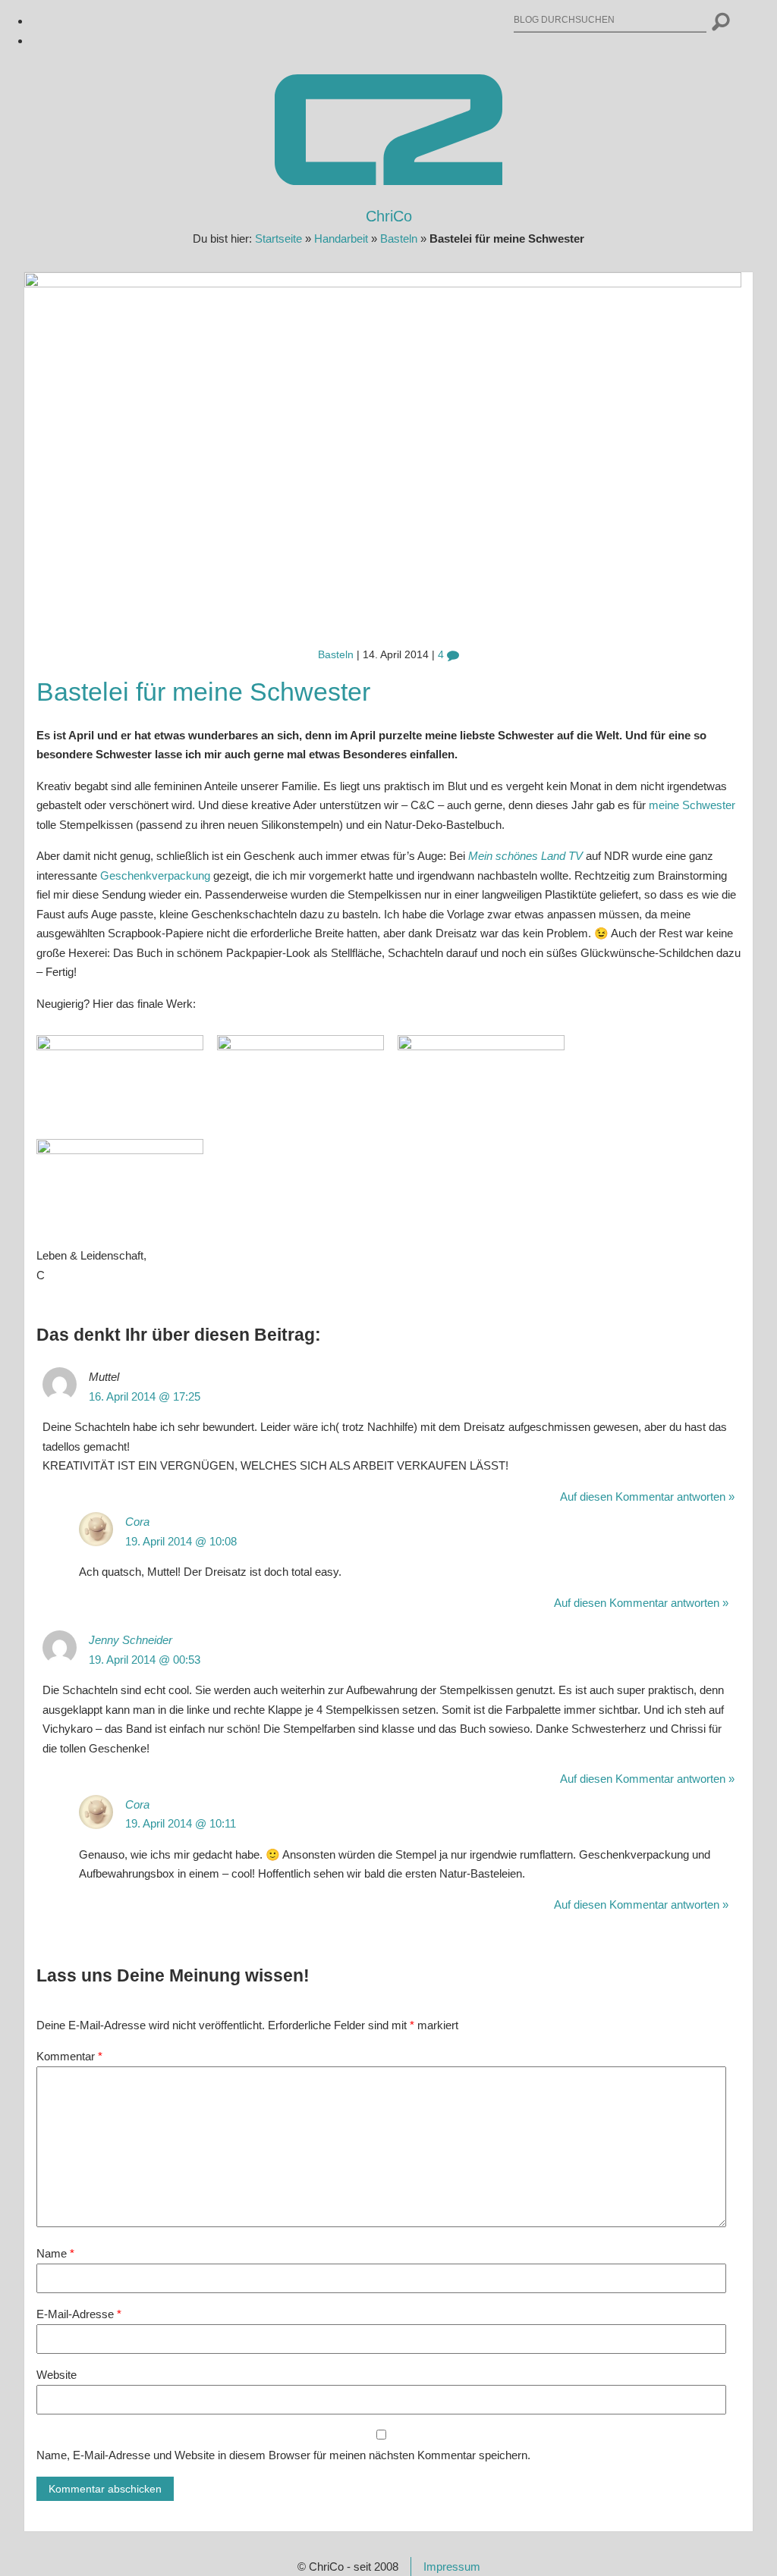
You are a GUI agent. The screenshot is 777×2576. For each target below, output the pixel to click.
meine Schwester (692, 805)
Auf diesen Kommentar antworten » (647, 1497)
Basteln (399, 238)
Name (55, 2253)
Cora (137, 1522)
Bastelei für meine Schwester (203, 692)
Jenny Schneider (131, 1640)
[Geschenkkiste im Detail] (300, 1046)
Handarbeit (341, 238)
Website (57, 2375)
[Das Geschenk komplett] (120, 1046)
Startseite (278, 238)
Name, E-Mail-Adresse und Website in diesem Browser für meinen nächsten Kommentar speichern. (283, 2455)
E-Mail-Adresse (79, 2314)
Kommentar (69, 2056)
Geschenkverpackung (155, 875)
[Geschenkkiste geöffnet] (481, 1046)
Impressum (452, 2567)
